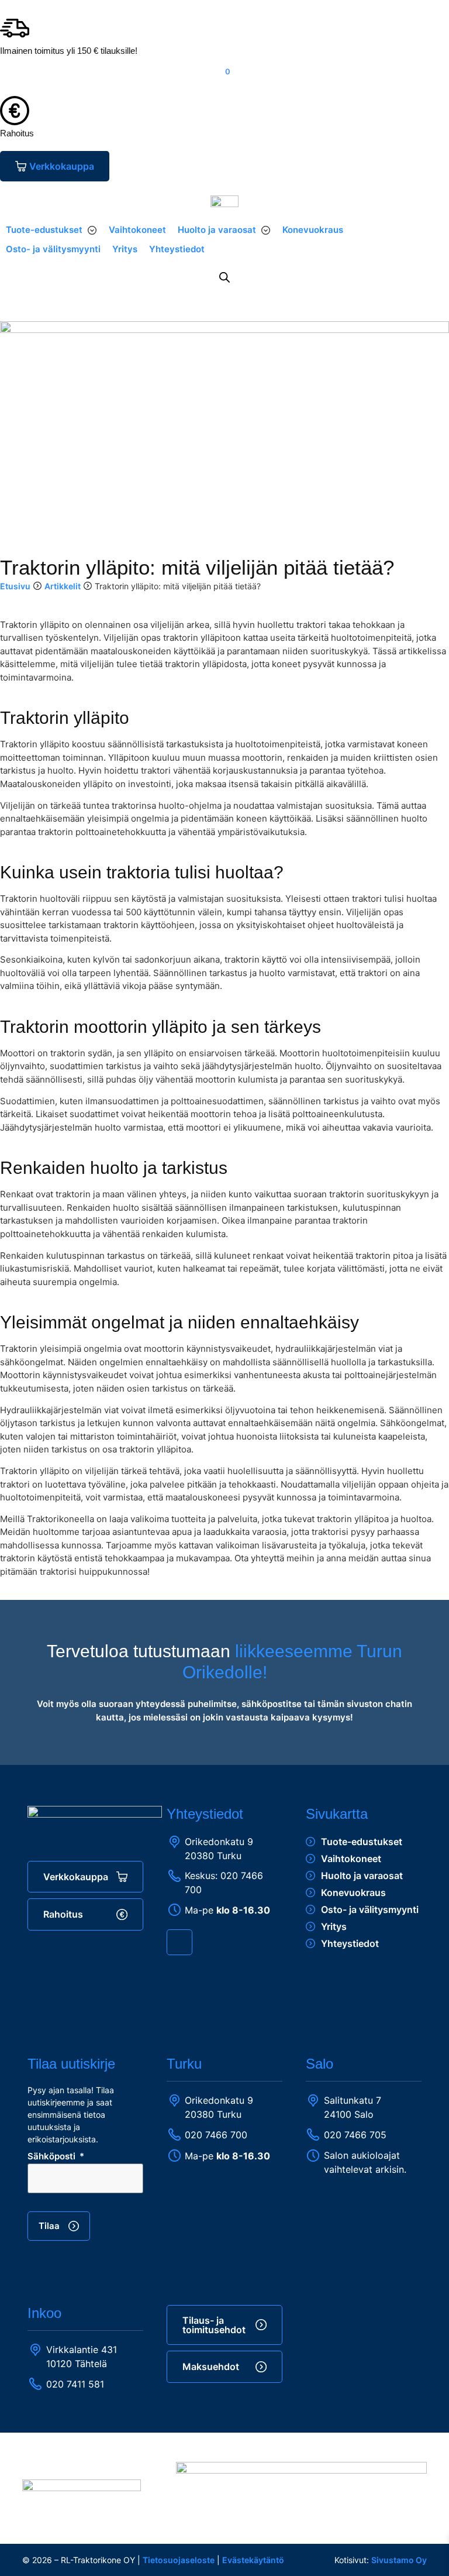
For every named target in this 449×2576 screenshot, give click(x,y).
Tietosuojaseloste (179, 2560)
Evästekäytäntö (253, 2560)
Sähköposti (53, 2157)
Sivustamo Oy (399, 2560)
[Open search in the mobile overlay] (224, 277)
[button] (51, 230)
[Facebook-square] (179, 1942)
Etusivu (15, 586)
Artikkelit (63, 586)
